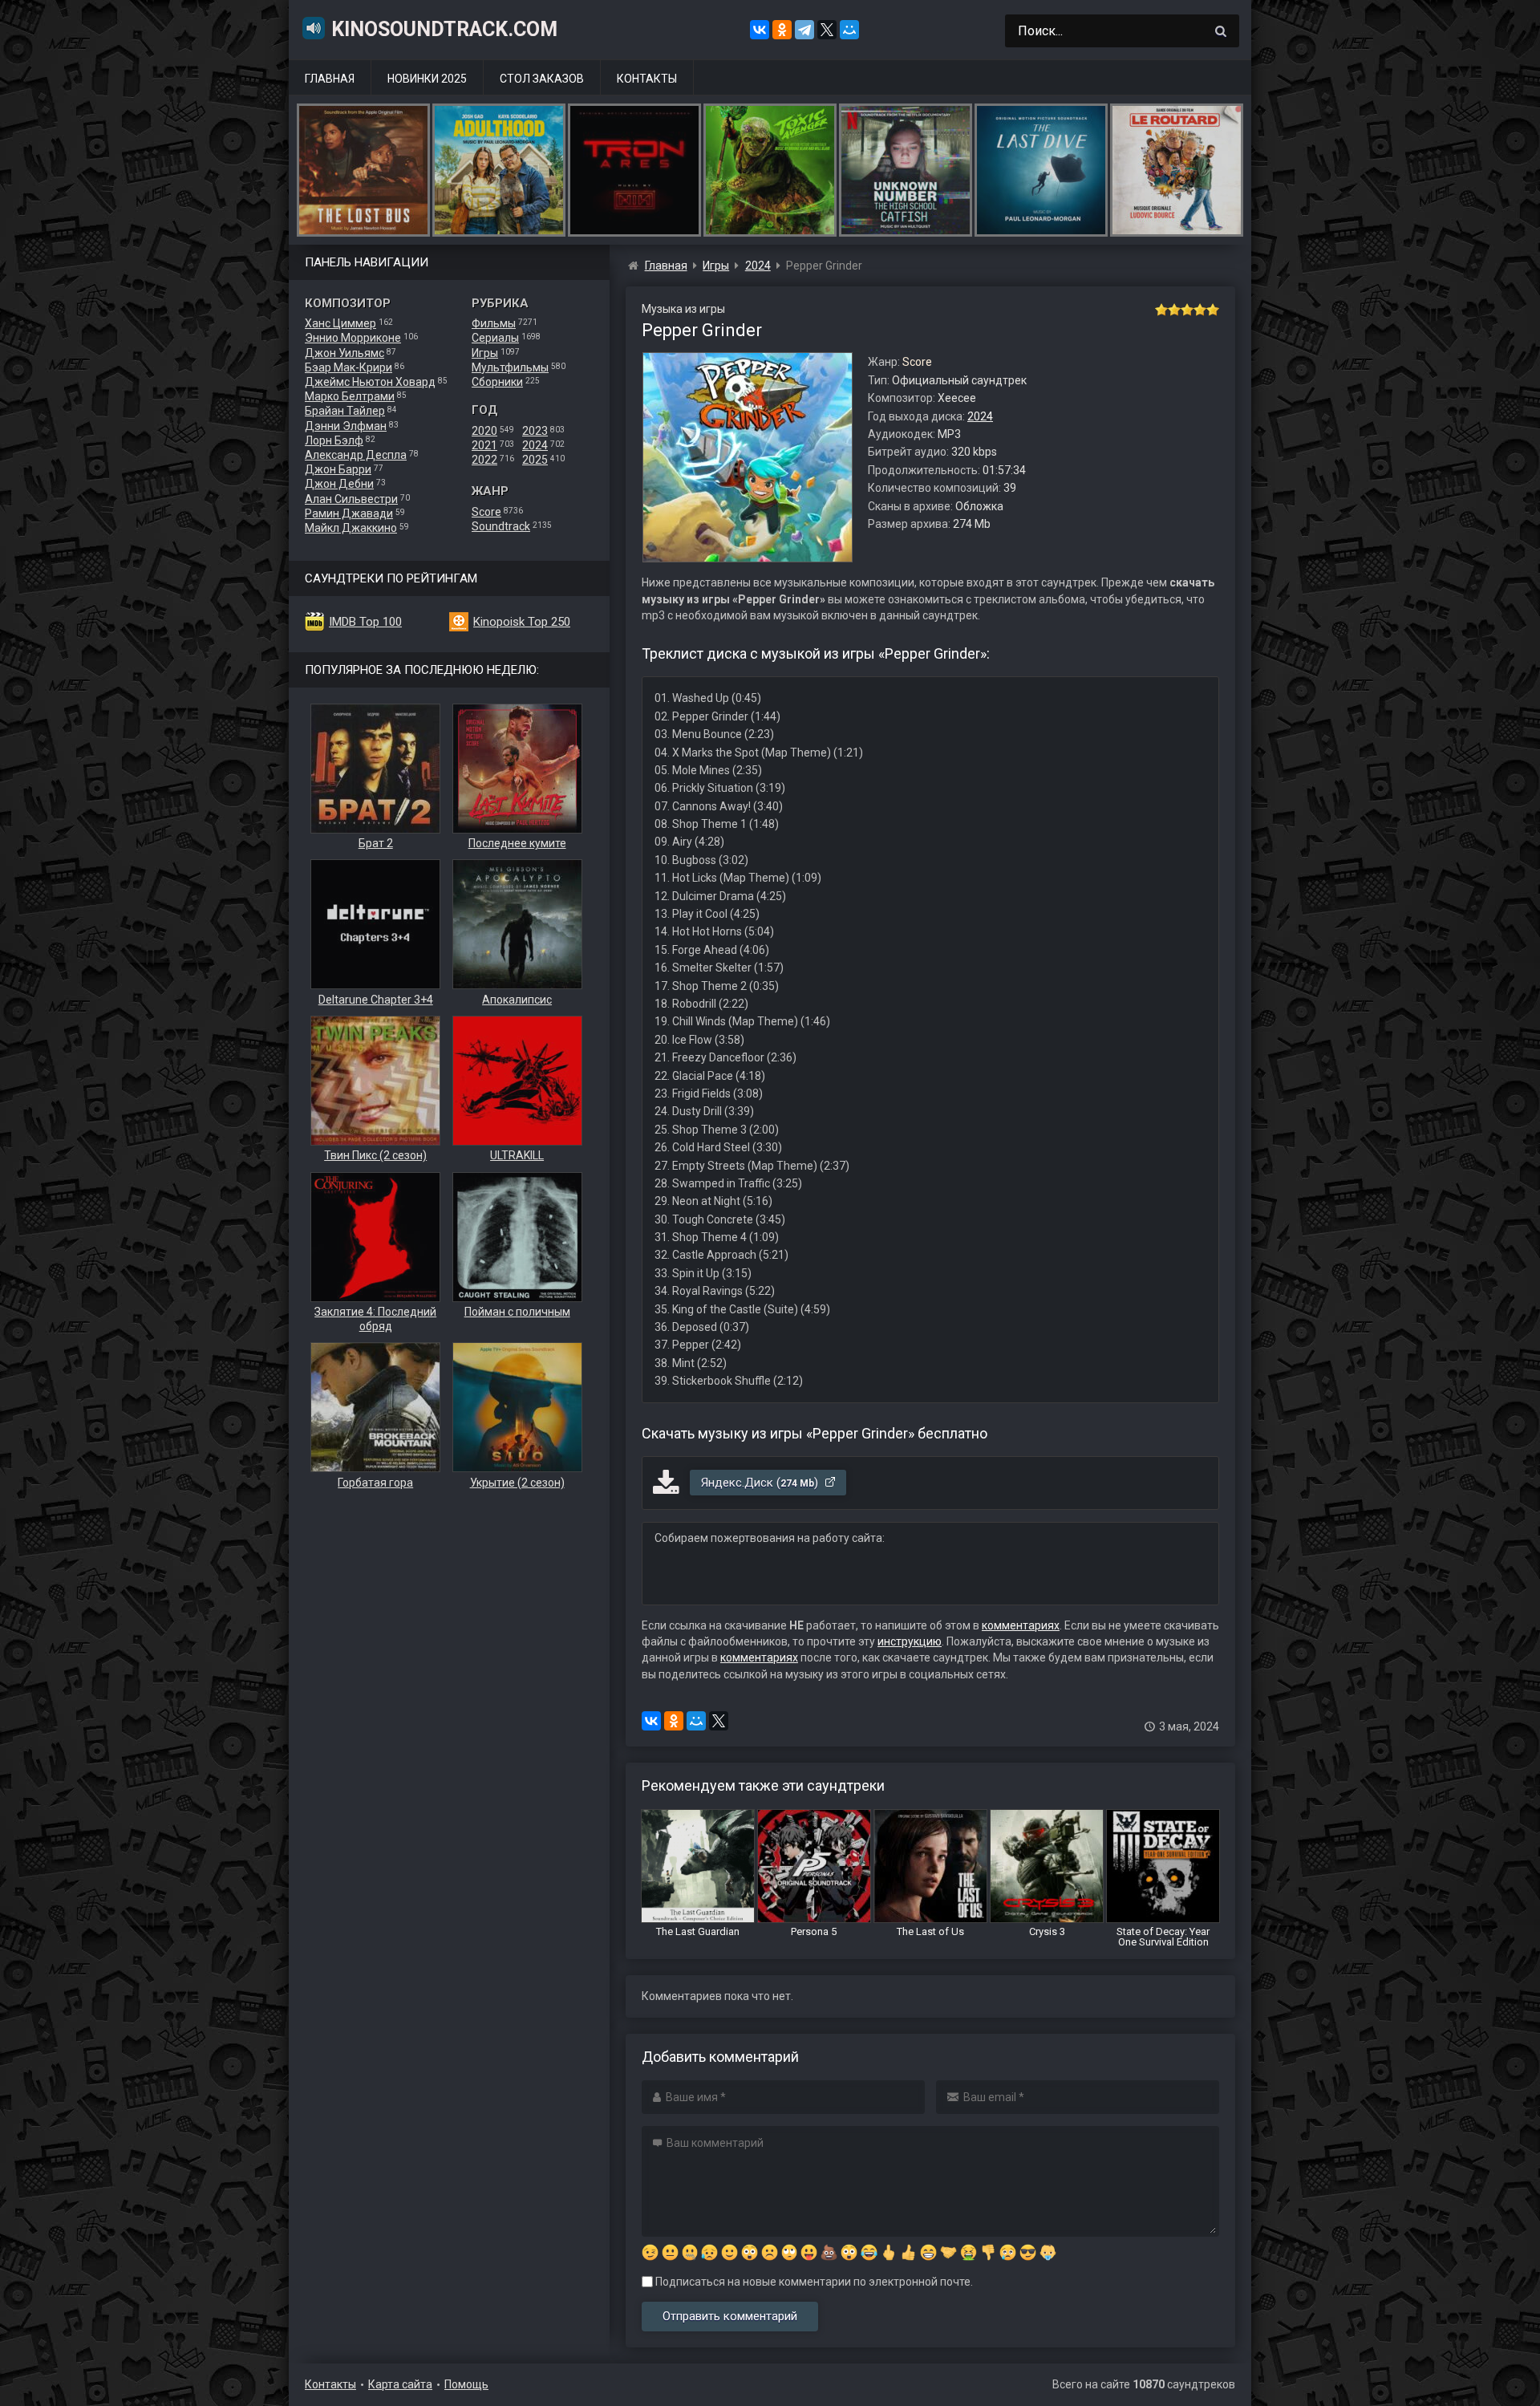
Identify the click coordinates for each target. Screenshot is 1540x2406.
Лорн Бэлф (334, 440)
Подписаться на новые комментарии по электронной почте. (813, 2282)
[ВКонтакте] (760, 30)
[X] (827, 30)
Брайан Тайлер (345, 411)
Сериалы (495, 338)
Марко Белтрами (350, 396)
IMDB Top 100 (365, 622)
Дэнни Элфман (346, 426)
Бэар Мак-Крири (349, 367)
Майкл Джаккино (351, 528)
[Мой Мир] (849, 30)
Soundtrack (501, 526)
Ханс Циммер (340, 323)
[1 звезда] (1161, 310)
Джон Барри (338, 469)
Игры (485, 353)
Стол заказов (542, 79)
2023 (535, 431)
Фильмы (494, 323)
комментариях (1021, 1625)
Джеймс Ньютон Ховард (370, 382)
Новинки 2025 (427, 79)
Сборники (497, 382)
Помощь (466, 2384)
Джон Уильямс (344, 353)
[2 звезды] (1174, 310)
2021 (484, 445)
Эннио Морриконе (353, 338)
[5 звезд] (1213, 310)
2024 (535, 445)
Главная (330, 79)
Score (486, 512)
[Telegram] (804, 30)
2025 (535, 460)
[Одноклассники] (782, 30)
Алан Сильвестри (351, 499)
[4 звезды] (1200, 310)
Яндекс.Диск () (761, 1483)
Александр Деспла (356, 455)
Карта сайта (400, 2384)
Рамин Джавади (349, 513)
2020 (484, 431)
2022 (484, 460)
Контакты (647, 79)
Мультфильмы (510, 367)
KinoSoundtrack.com (444, 29)
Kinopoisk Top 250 (522, 622)
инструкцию (910, 1641)
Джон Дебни (339, 484)
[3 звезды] (1187, 310)
